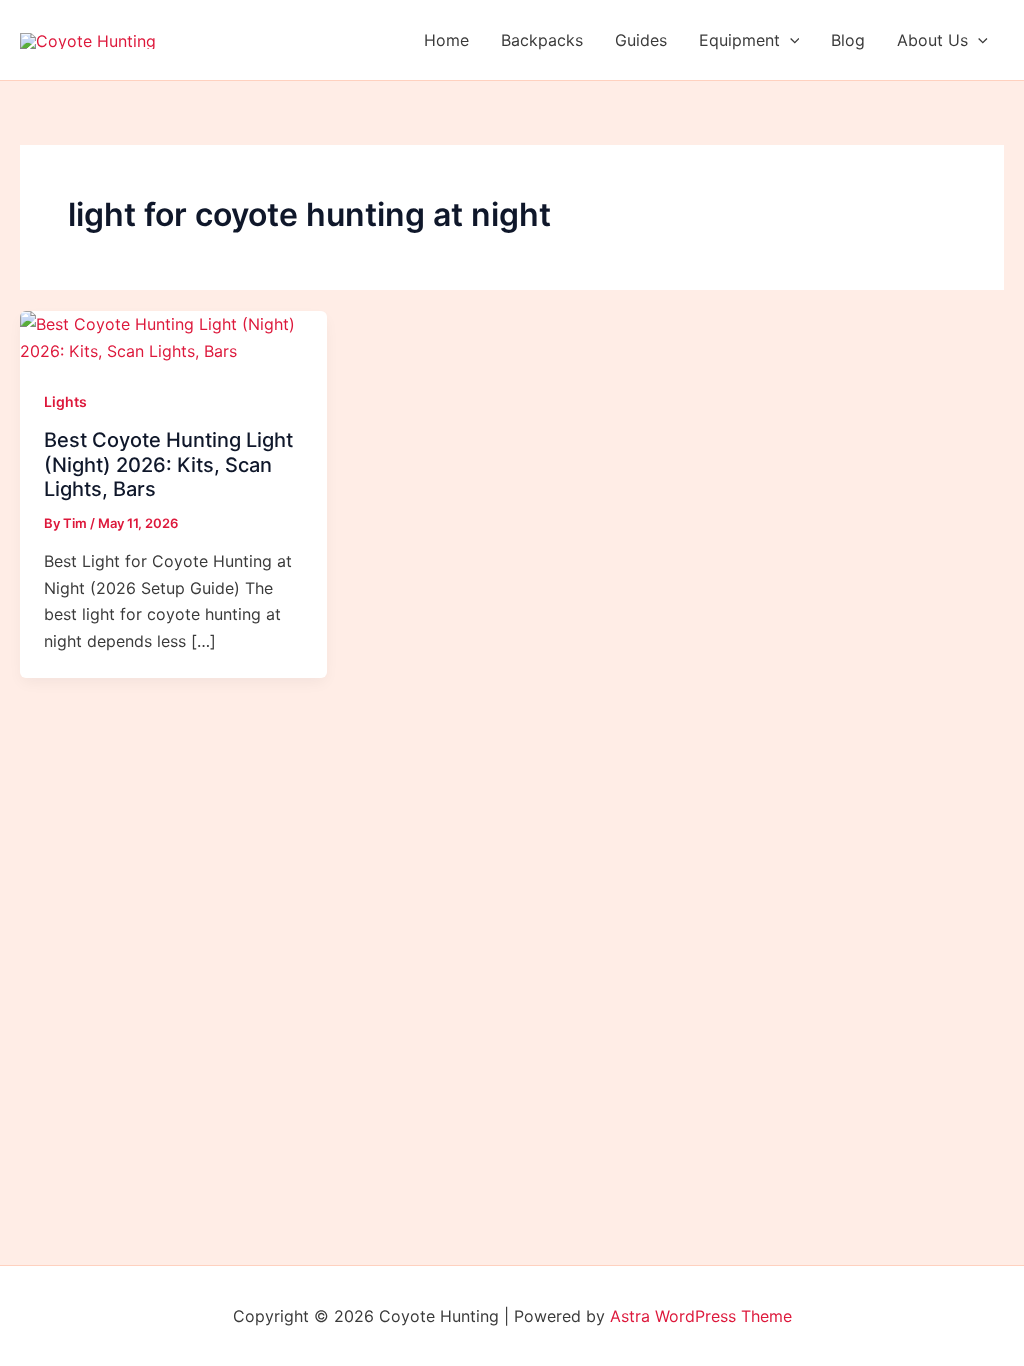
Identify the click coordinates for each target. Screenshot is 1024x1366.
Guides (641, 40)
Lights (65, 401)
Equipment (739, 40)
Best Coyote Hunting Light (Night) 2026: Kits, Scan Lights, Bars (168, 464)
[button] (790, 40)
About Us (932, 40)
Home (446, 40)
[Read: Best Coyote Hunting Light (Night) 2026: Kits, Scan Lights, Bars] (173, 336)
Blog (848, 40)
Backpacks (542, 40)
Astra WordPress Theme (701, 1316)
